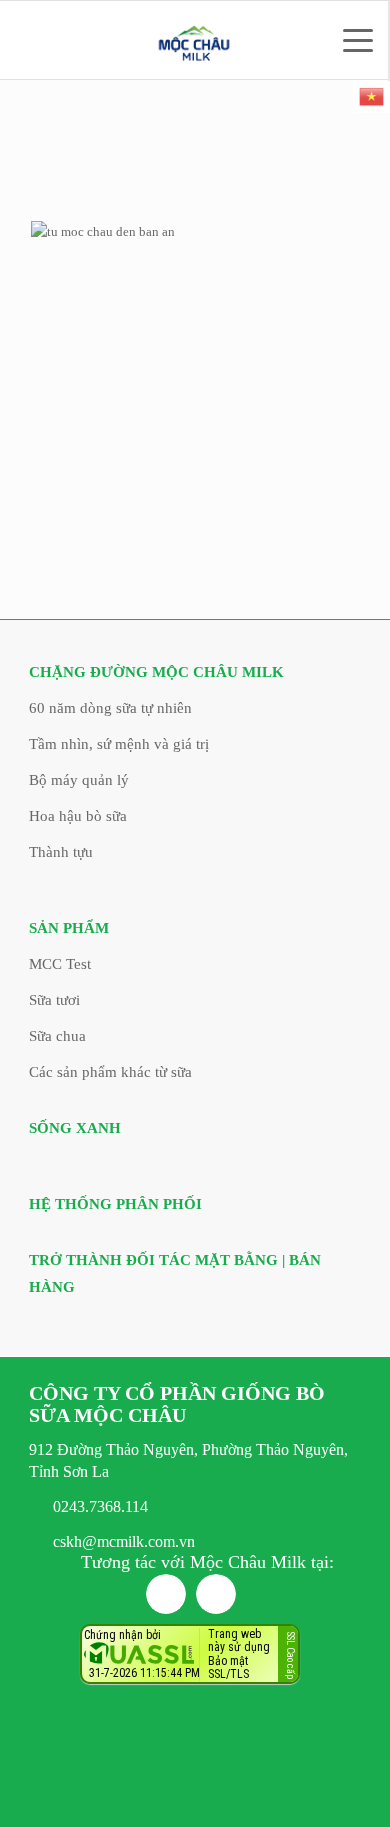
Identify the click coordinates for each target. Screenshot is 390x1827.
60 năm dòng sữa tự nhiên (110, 708)
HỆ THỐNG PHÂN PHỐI (115, 1204)
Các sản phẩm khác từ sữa (110, 1072)
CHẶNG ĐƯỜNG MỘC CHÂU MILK (156, 672)
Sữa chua (57, 1036)
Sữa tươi (54, 1000)
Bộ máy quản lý (79, 780)
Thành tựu (61, 852)
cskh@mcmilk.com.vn (124, 1541)
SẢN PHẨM (69, 928)
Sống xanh (75, 1128)
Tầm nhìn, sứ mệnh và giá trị (119, 744)
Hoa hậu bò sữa (78, 816)
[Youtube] (216, 1594)
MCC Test (60, 964)
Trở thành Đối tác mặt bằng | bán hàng (175, 1273)
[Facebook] (166, 1594)
